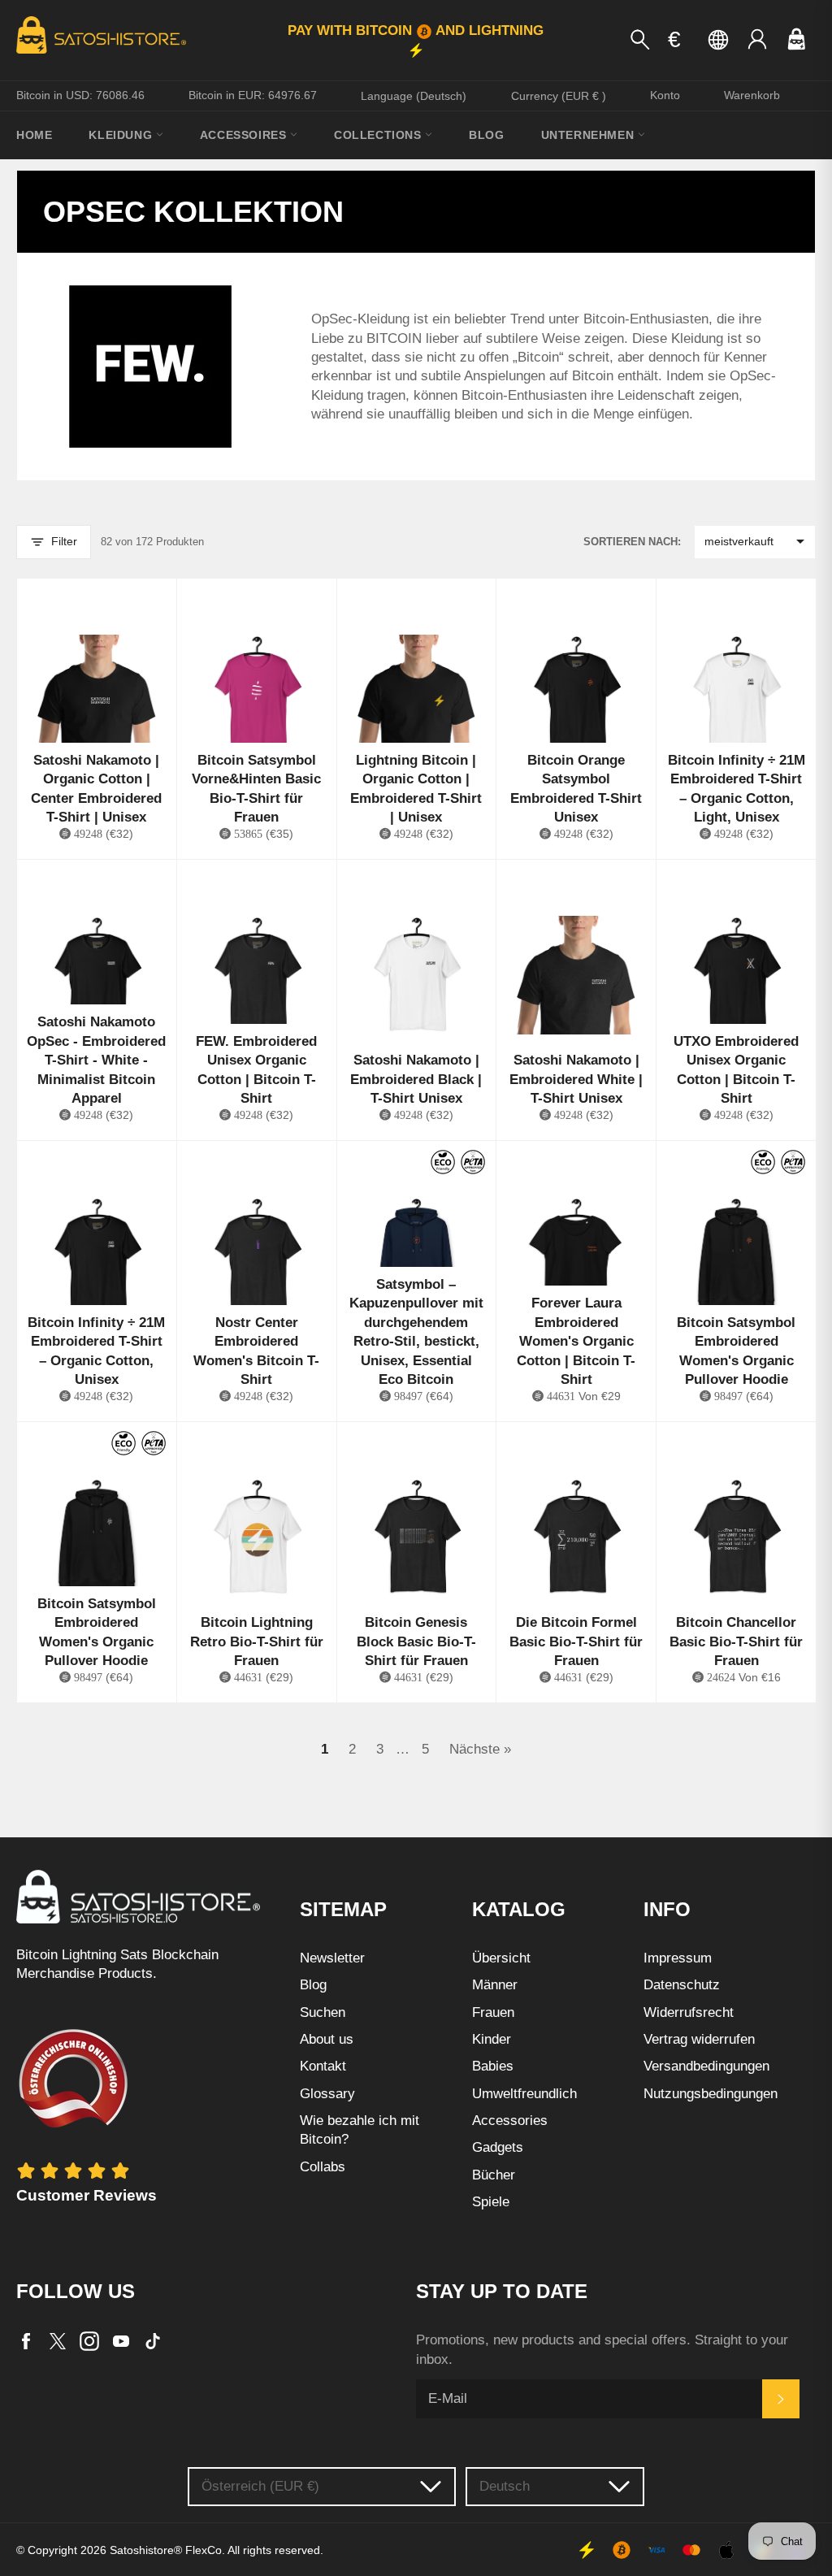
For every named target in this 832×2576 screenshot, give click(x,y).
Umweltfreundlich (524, 2094)
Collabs (323, 2167)
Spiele (491, 2202)
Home (34, 135)
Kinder (492, 2039)
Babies (493, 2066)
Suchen (323, 2012)
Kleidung (122, 135)
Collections (379, 135)
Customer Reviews (87, 2195)
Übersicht (501, 1958)
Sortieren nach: (632, 542)
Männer (495, 1985)
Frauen (493, 2012)
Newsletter (332, 1958)
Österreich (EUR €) (260, 2486)
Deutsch (505, 2486)
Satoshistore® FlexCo (166, 2550)
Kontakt (323, 2066)
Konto (665, 95)
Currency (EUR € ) (559, 96)
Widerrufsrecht (689, 2012)
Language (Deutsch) (414, 96)
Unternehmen (589, 135)
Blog (486, 135)
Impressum (678, 1958)
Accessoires (245, 135)
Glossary (327, 2094)
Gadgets (498, 2147)
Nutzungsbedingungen (711, 2094)
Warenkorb (752, 95)
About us (327, 2039)
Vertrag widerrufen (699, 2039)
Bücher (494, 2175)
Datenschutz (682, 1985)
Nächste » (480, 1749)
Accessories (510, 2121)
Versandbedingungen (706, 2066)
